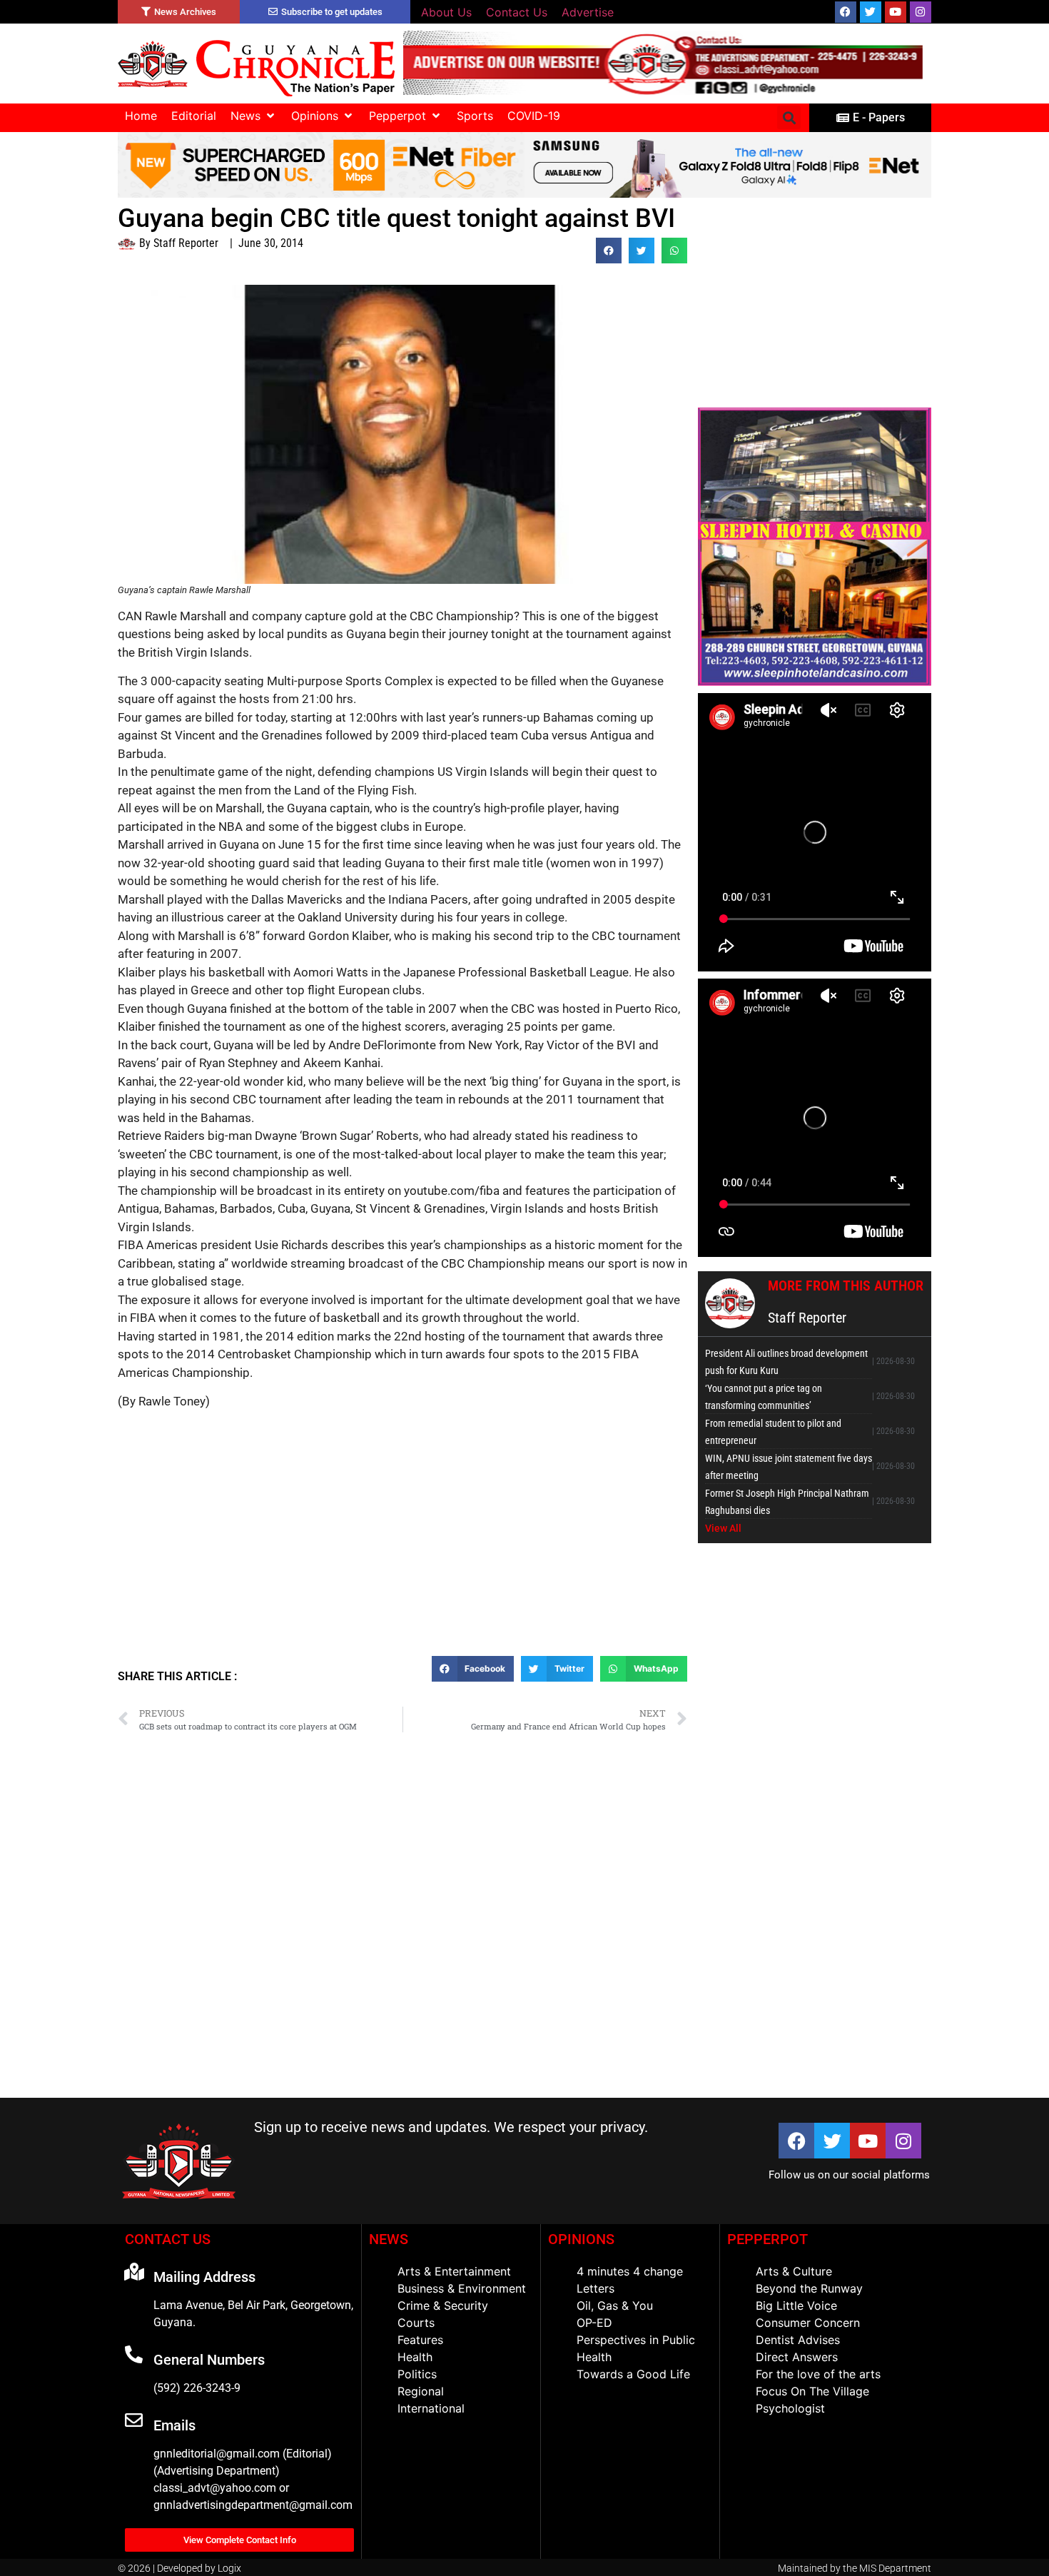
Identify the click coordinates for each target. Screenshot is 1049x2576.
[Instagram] (921, 12)
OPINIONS (581, 2239)
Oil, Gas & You (615, 2305)
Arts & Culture (794, 2271)
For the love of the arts (818, 2374)
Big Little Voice (796, 2305)
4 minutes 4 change (630, 2271)
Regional (421, 2391)
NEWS (389, 2239)
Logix (229, 2568)
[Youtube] (896, 12)
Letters (596, 2288)
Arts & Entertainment (454, 2271)
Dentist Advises (798, 2340)
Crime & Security (443, 2305)
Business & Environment (462, 2288)
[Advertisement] (402, 1552)
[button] (254, 116)
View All (723, 1528)
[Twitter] (871, 12)
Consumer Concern (808, 2323)
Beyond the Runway (809, 2288)
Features (420, 2340)
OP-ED (594, 2323)
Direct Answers (797, 2357)
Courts (416, 2323)
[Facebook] (846, 12)
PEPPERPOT (767, 2239)
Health (415, 2357)
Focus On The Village (812, 2391)
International (431, 2408)
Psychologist (790, 2408)
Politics (417, 2374)
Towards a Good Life (633, 2374)
